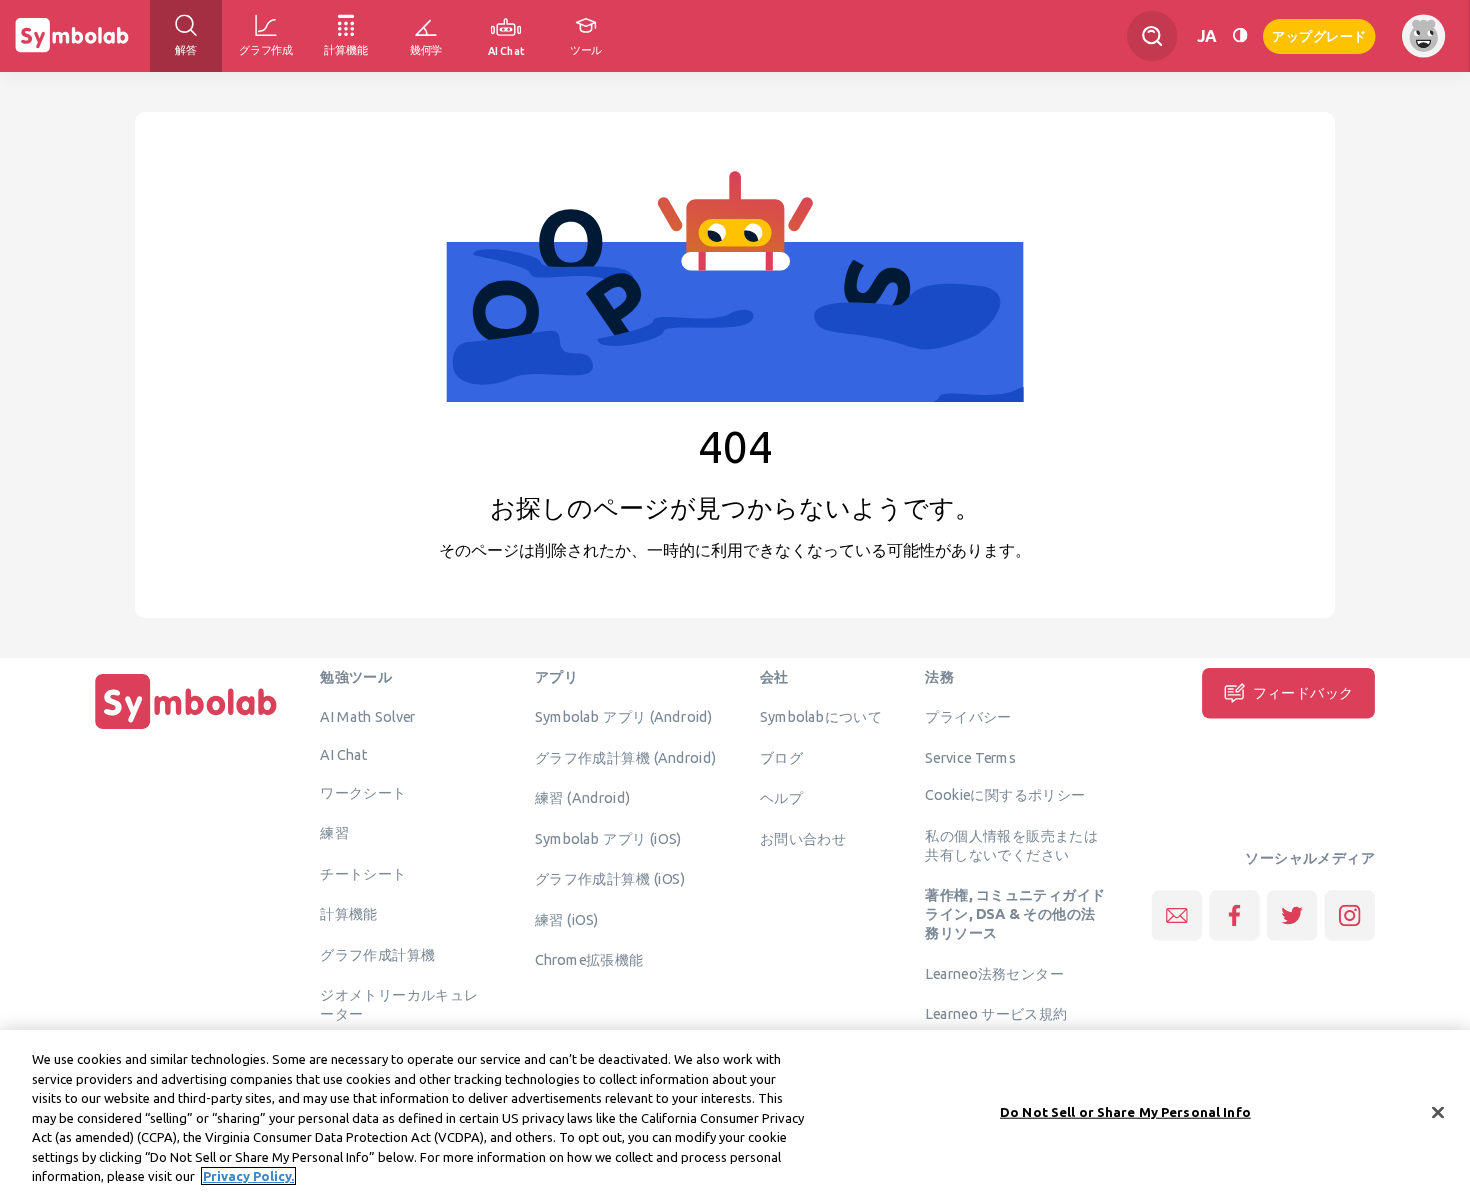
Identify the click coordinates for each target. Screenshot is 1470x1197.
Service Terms (970, 757)
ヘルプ (781, 798)
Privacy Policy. (248, 1176)
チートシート (363, 873)
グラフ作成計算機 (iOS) (610, 879)
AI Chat (344, 754)
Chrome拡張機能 (589, 960)
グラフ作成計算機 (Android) (626, 757)
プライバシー (968, 717)
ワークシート (363, 792)
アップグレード (1319, 34)
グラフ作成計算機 (377, 954)
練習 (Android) (582, 798)
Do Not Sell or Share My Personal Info (1125, 1111)
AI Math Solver (367, 717)
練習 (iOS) (567, 919)
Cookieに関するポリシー (1005, 795)
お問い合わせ (803, 838)
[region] (735, 1113)
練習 (334, 833)
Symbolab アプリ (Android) (624, 717)
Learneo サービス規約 (996, 1014)
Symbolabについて (821, 717)
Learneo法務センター (994, 973)
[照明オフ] (1240, 35)
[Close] (1438, 1112)
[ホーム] (186, 729)
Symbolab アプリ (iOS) (608, 838)
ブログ (781, 757)
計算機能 (349, 914)
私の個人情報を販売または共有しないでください (1011, 844)
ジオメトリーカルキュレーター (399, 1004)
